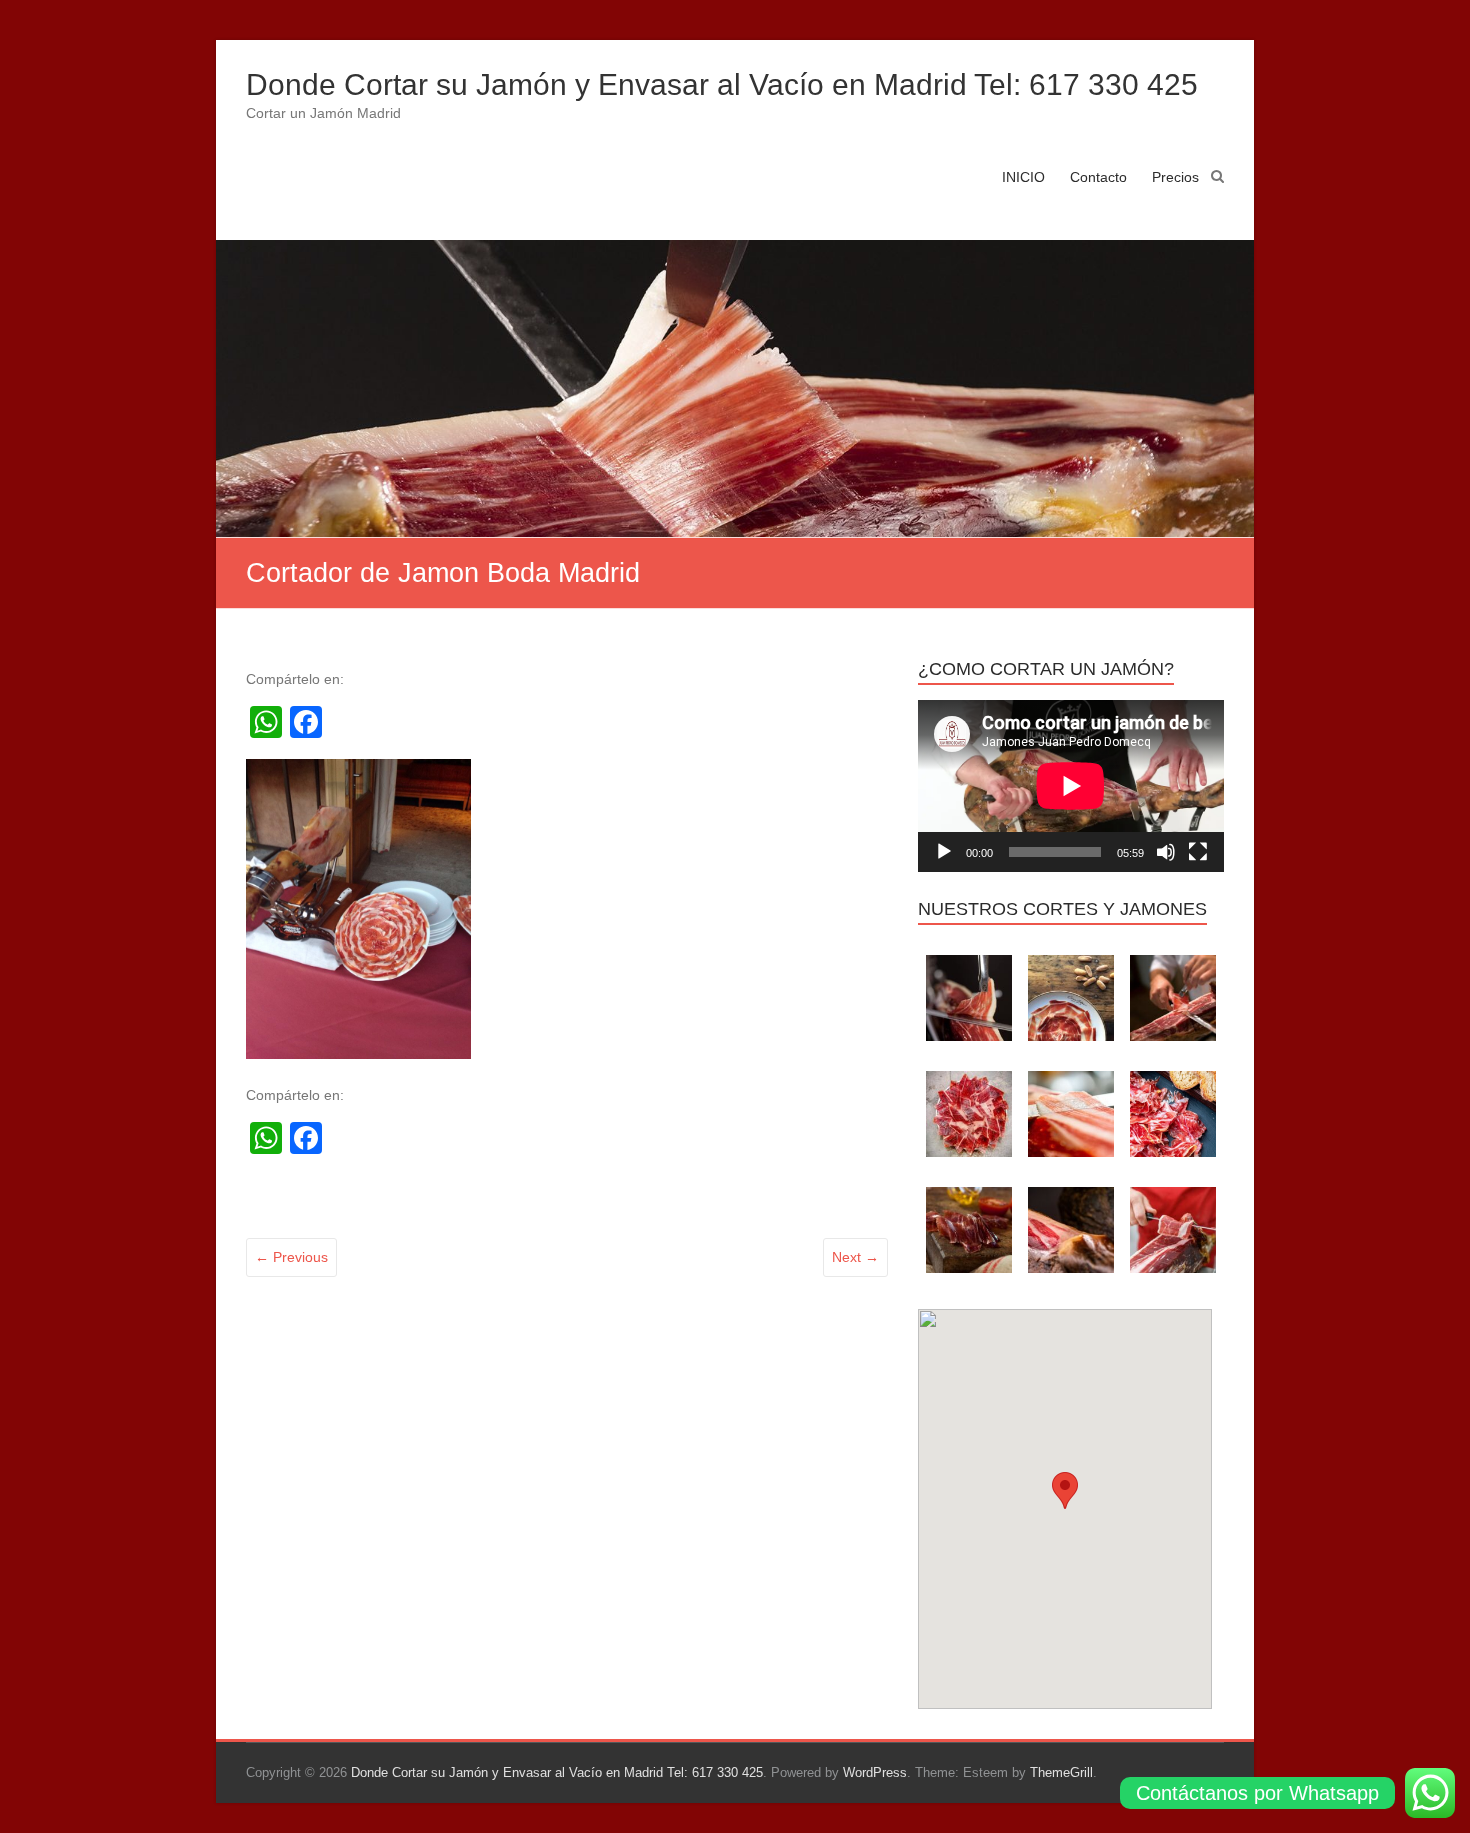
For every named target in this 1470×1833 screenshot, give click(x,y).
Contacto (1098, 177)
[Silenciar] (1166, 852)
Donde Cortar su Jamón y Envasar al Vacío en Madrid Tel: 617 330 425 (722, 84)
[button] (1065, 1490)
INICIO (1023, 177)
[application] (1071, 786)
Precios (1175, 177)
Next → (855, 1257)
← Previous (291, 1257)
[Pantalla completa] (1198, 852)
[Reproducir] (944, 852)
